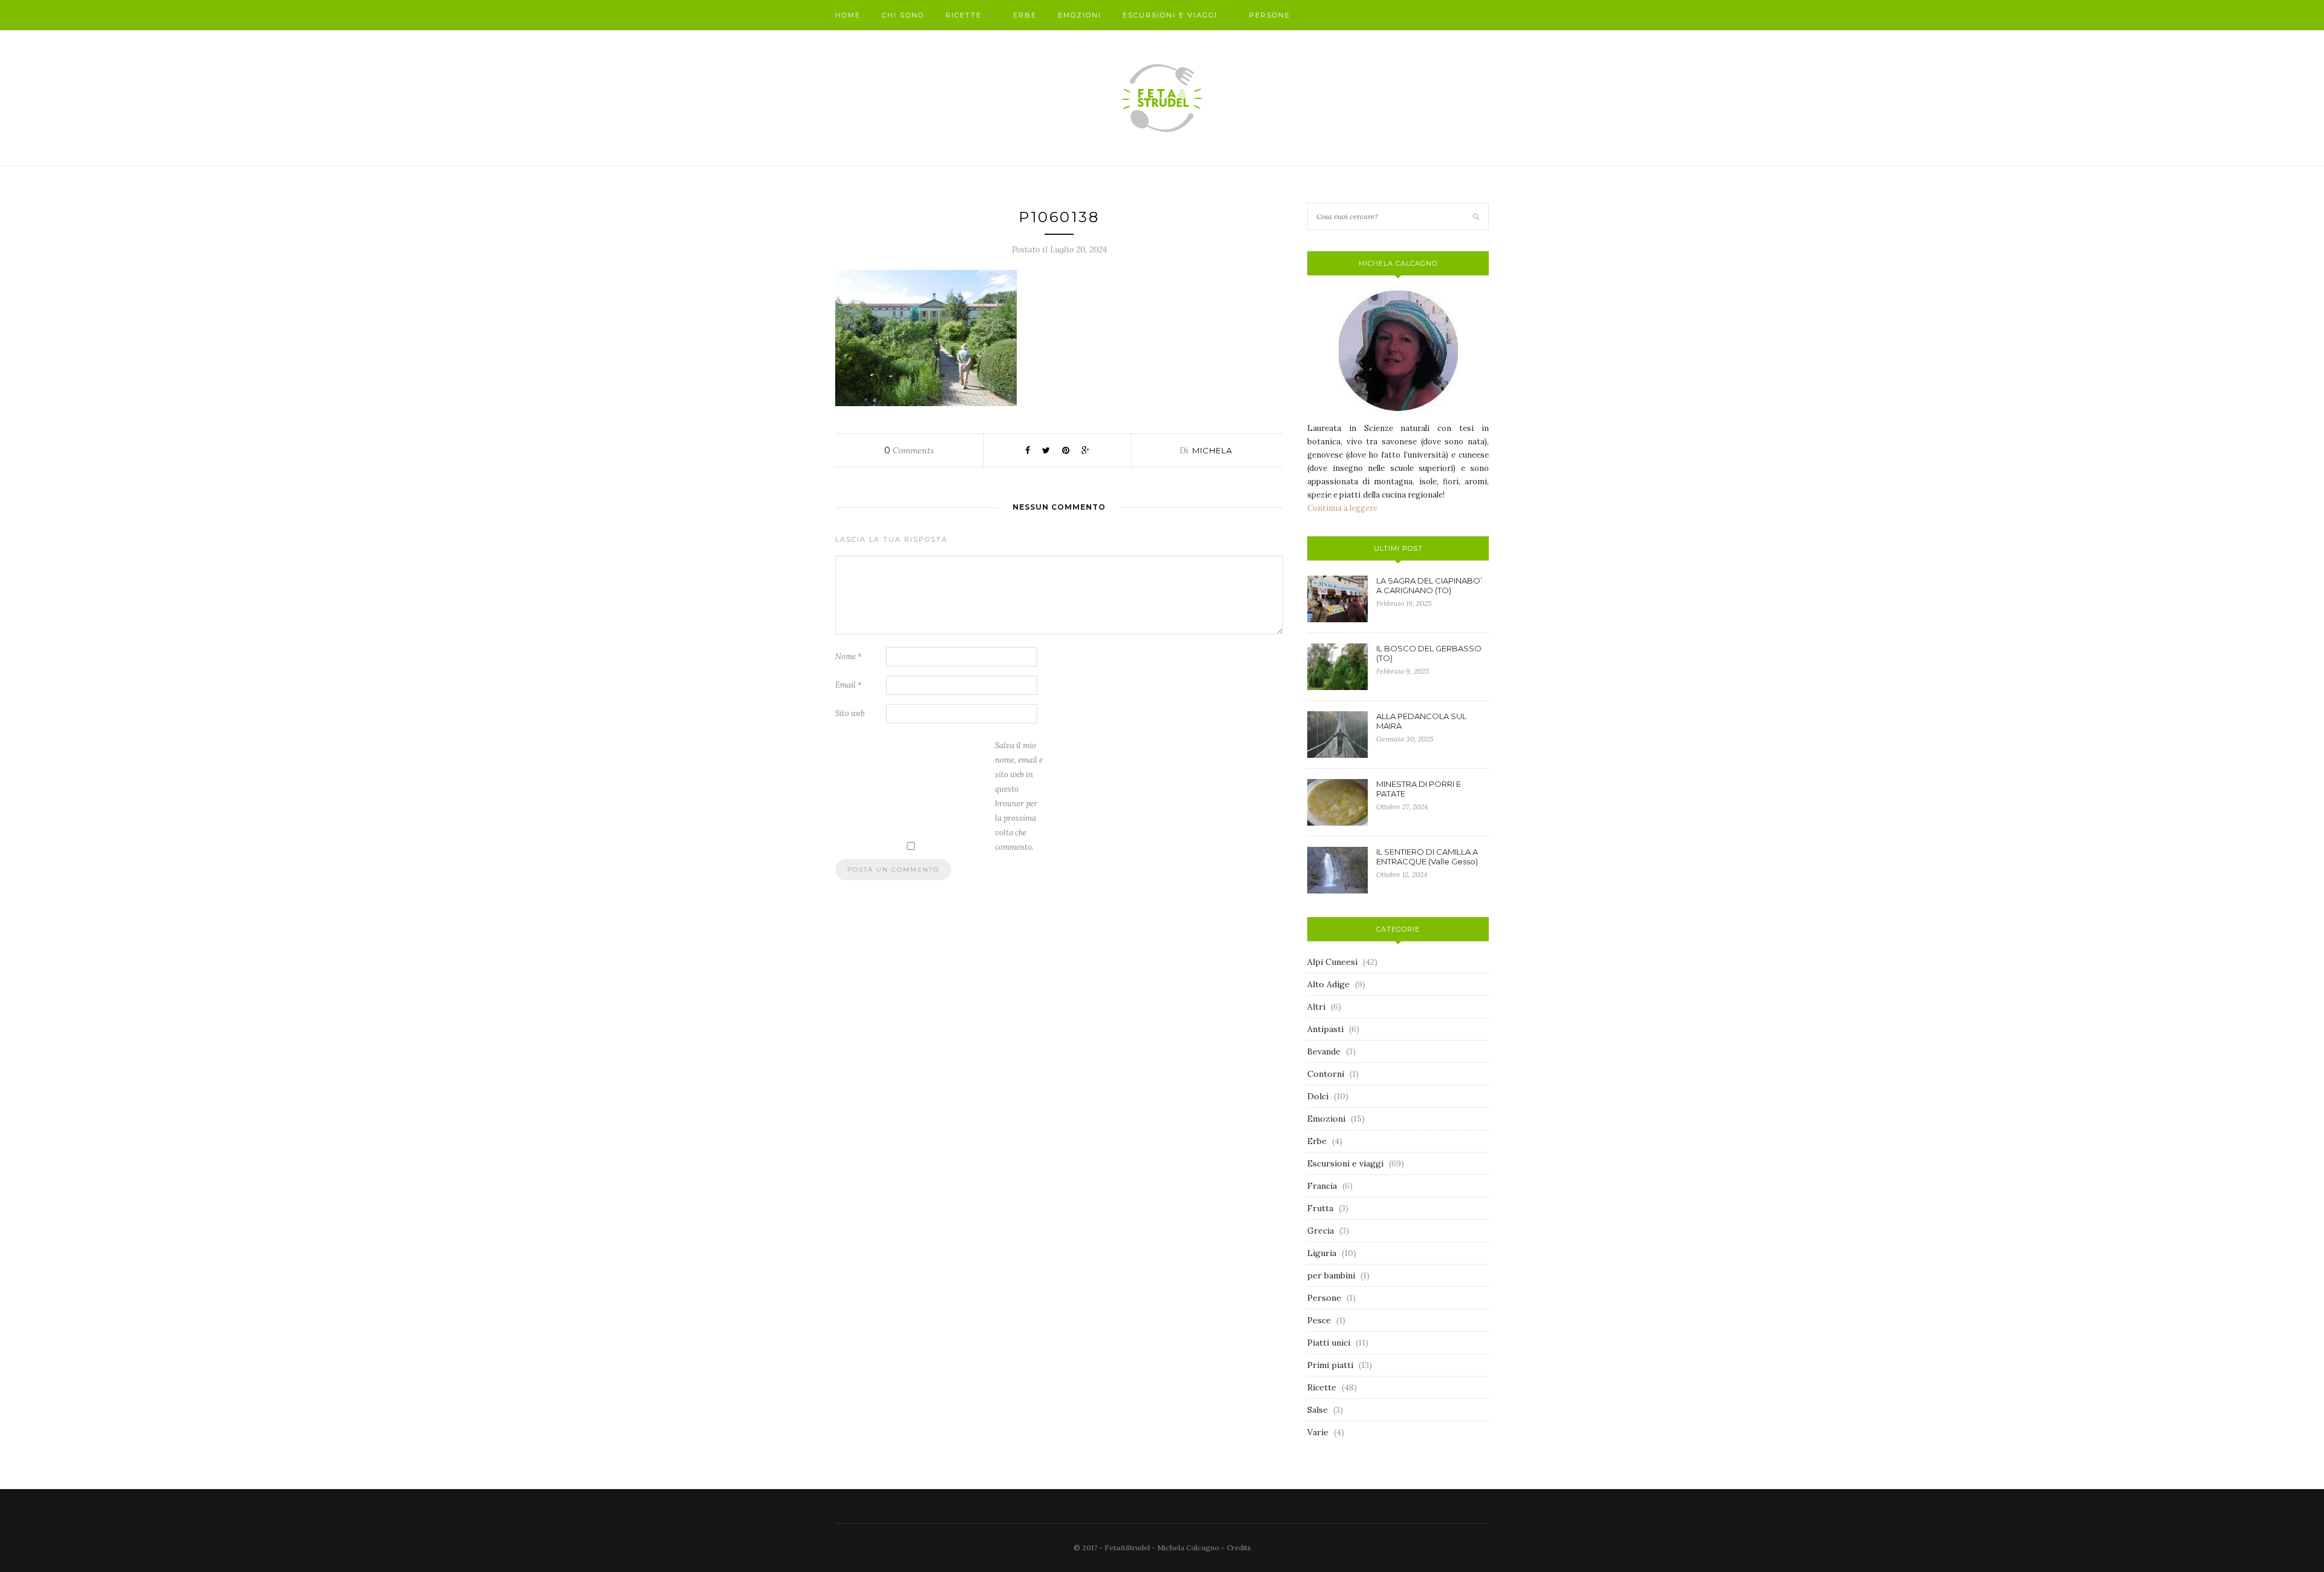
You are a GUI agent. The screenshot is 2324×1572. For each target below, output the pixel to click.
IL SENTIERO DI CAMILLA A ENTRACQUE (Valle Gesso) (1427, 857)
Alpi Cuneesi (1332, 962)
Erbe (1025, 15)
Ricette (963, 15)
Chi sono (903, 15)
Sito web (850, 713)
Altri (1316, 1007)
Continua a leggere (1342, 508)
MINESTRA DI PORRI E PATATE (1419, 789)
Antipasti (1325, 1029)
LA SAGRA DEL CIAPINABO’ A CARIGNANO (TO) (1429, 585)
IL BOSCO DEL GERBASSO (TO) (1429, 653)
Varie (1318, 1432)
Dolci (1318, 1096)
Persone (1270, 15)
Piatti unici (1329, 1343)
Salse (1318, 1410)
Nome (849, 656)
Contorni (1326, 1074)
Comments (909, 450)
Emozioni (1080, 15)
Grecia (1321, 1231)
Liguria (1322, 1253)
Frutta (1320, 1208)
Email (849, 685)
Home (848, 15)
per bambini (1331, 1275)
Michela (1212, 450)
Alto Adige (1328, 984)
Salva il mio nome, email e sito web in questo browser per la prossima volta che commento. (1019, 796)
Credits (1239, 1547)
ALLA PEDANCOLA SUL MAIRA (1421, 721)
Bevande (1324, 1051)
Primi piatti (1330, 1365)
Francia (1322, 1186)
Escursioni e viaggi (1170, 15)
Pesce (1319, 1320)
